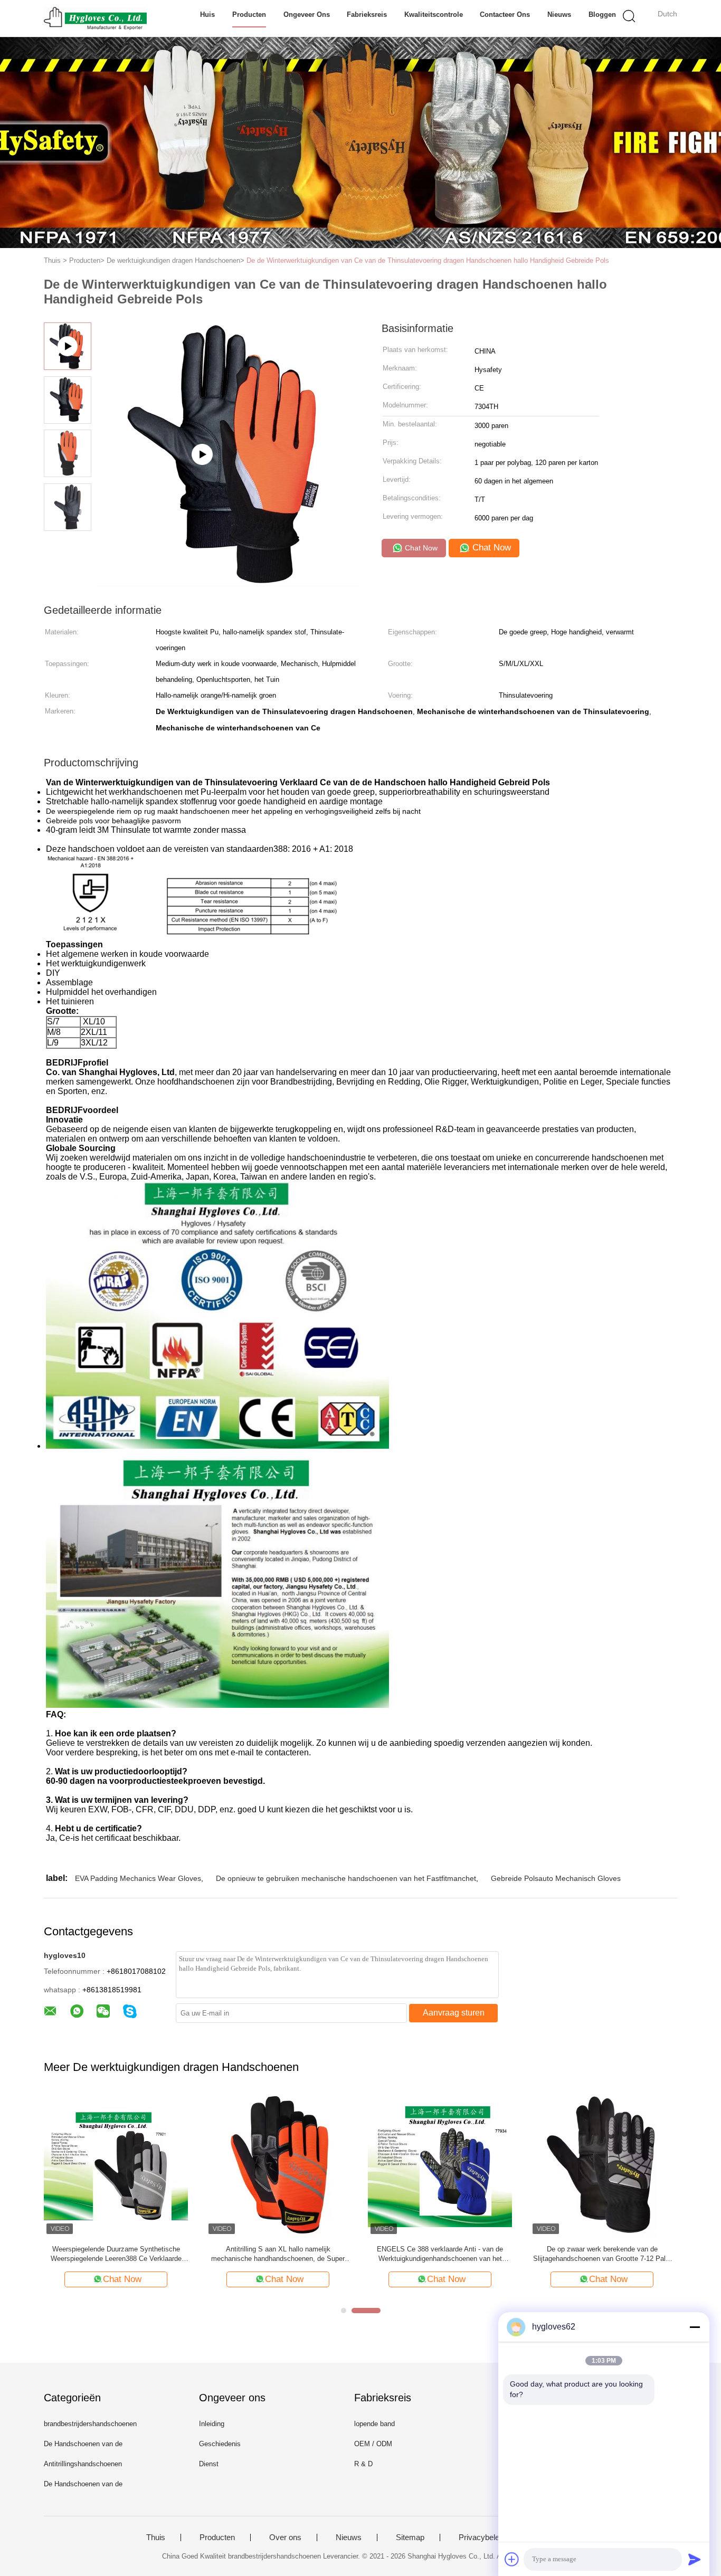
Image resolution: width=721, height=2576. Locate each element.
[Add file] (512, 2559)
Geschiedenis (220, 2444)
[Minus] (695, 2327)
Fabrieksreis (367, 15)
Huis (207, 15)
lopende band (374, 2424)
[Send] (695, 2559)
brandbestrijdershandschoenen (90, 2424)
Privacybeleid (482, 2537)
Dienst (209, 2464)
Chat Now (420, 548)
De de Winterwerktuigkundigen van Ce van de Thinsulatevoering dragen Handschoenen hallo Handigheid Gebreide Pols (428, 260)
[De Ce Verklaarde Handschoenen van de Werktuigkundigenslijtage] (440, 2165)
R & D (363, 2464)
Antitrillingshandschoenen (83, 2464)
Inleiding (212, 2424)
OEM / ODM (373, 2444)
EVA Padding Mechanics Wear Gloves (138, 1878)
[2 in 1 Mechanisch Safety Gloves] (116, 2165)
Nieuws (559, 15)
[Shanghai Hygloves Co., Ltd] (95, 18)
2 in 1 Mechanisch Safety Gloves (116, 2249)
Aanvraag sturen (454, 2013)
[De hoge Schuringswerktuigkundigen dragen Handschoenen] (278, 2165)
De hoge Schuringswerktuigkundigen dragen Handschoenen (278, 2254)
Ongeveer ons (307, 15)
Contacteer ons (505, 15)
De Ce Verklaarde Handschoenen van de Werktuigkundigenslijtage (440, 2254)
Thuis (156, 2537)
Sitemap (410, 2537)
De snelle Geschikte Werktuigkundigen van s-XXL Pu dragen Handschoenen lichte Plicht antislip (602, 2254)
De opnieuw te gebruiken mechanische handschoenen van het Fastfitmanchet (346, 1878)
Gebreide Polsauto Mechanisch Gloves (556, 1878)
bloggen (602, 15)
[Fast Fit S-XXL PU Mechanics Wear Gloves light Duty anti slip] (229, 582)
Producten (249, 15)
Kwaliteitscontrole (434, 15)
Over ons (285, 2537)
